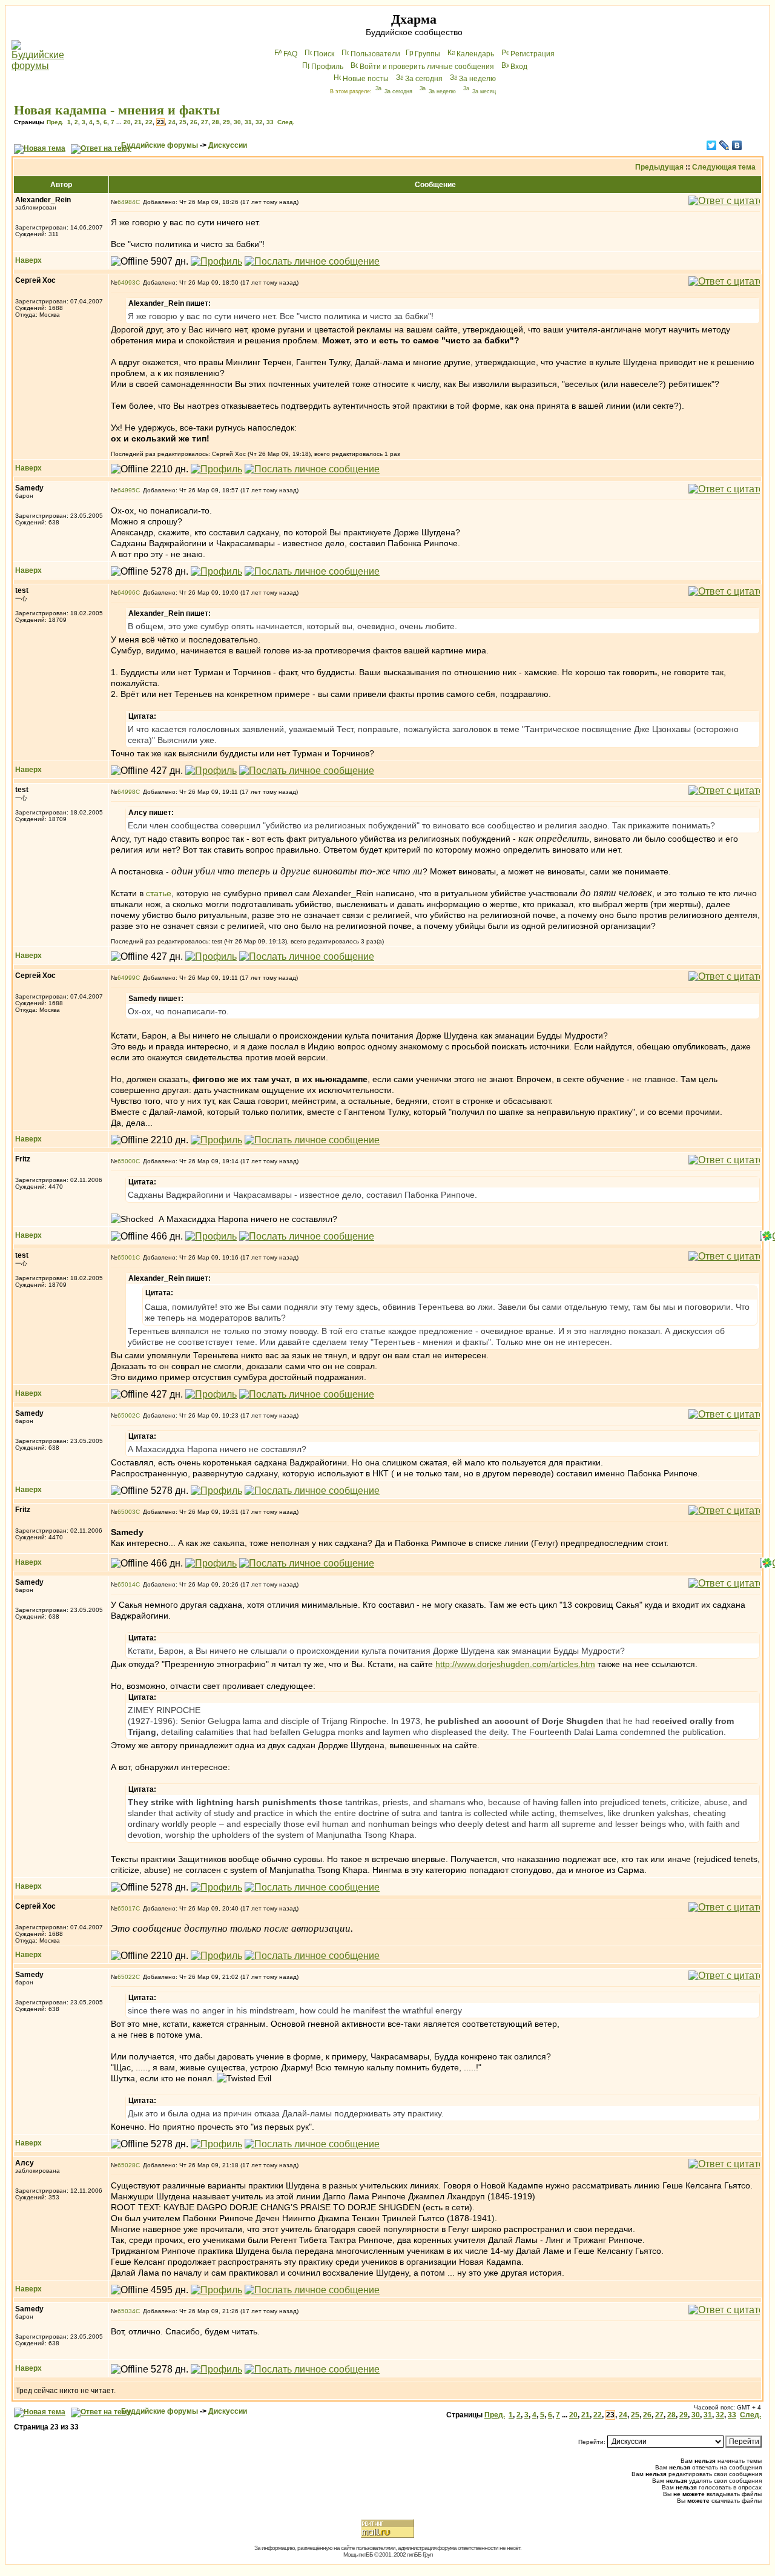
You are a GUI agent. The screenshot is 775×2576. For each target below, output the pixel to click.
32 (259, 122)
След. (286, 122)
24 (172, 122)
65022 (127, 1977)
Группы (427, 54)
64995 (127, 490)
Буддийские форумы (160, 145)
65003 (127, 1512)
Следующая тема (724, 167)
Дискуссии (228, 145)
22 (149, 122)
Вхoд (519, 67)
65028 (127, 2165)
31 (248, 122)
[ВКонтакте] (737, 145)
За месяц (484, 91)
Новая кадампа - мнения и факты (117, 110)
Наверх (28, 260)
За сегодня (424, 79)
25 (183, 122)
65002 (127, 1415)
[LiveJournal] (724, 145)
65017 (127, 1908)
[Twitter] (712, 145)
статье (159, 893)
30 (237, 122)
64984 (127, 202)
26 (194, 122)
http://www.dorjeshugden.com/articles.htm (515, 1664)
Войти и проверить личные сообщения (427, 67)
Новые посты (366, 79)
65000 (127, 1161)
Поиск (324, 54)
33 (270, 122)
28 (216, 122)
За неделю (477, 79)
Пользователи (375, 54)
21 (138, 122)
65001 (127, 1257)
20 (127, 122)
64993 (127, 282)
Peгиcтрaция (533, 54)
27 (205, 122)
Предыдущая (659, 167)
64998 (127, 792)
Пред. (55, 122)
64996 (127, 593)
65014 (127, 1584)
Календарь (475, 54)
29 (226, 122)
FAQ (290, 54)
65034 (127, 2311)
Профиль (327, 67)
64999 (127, 978)
